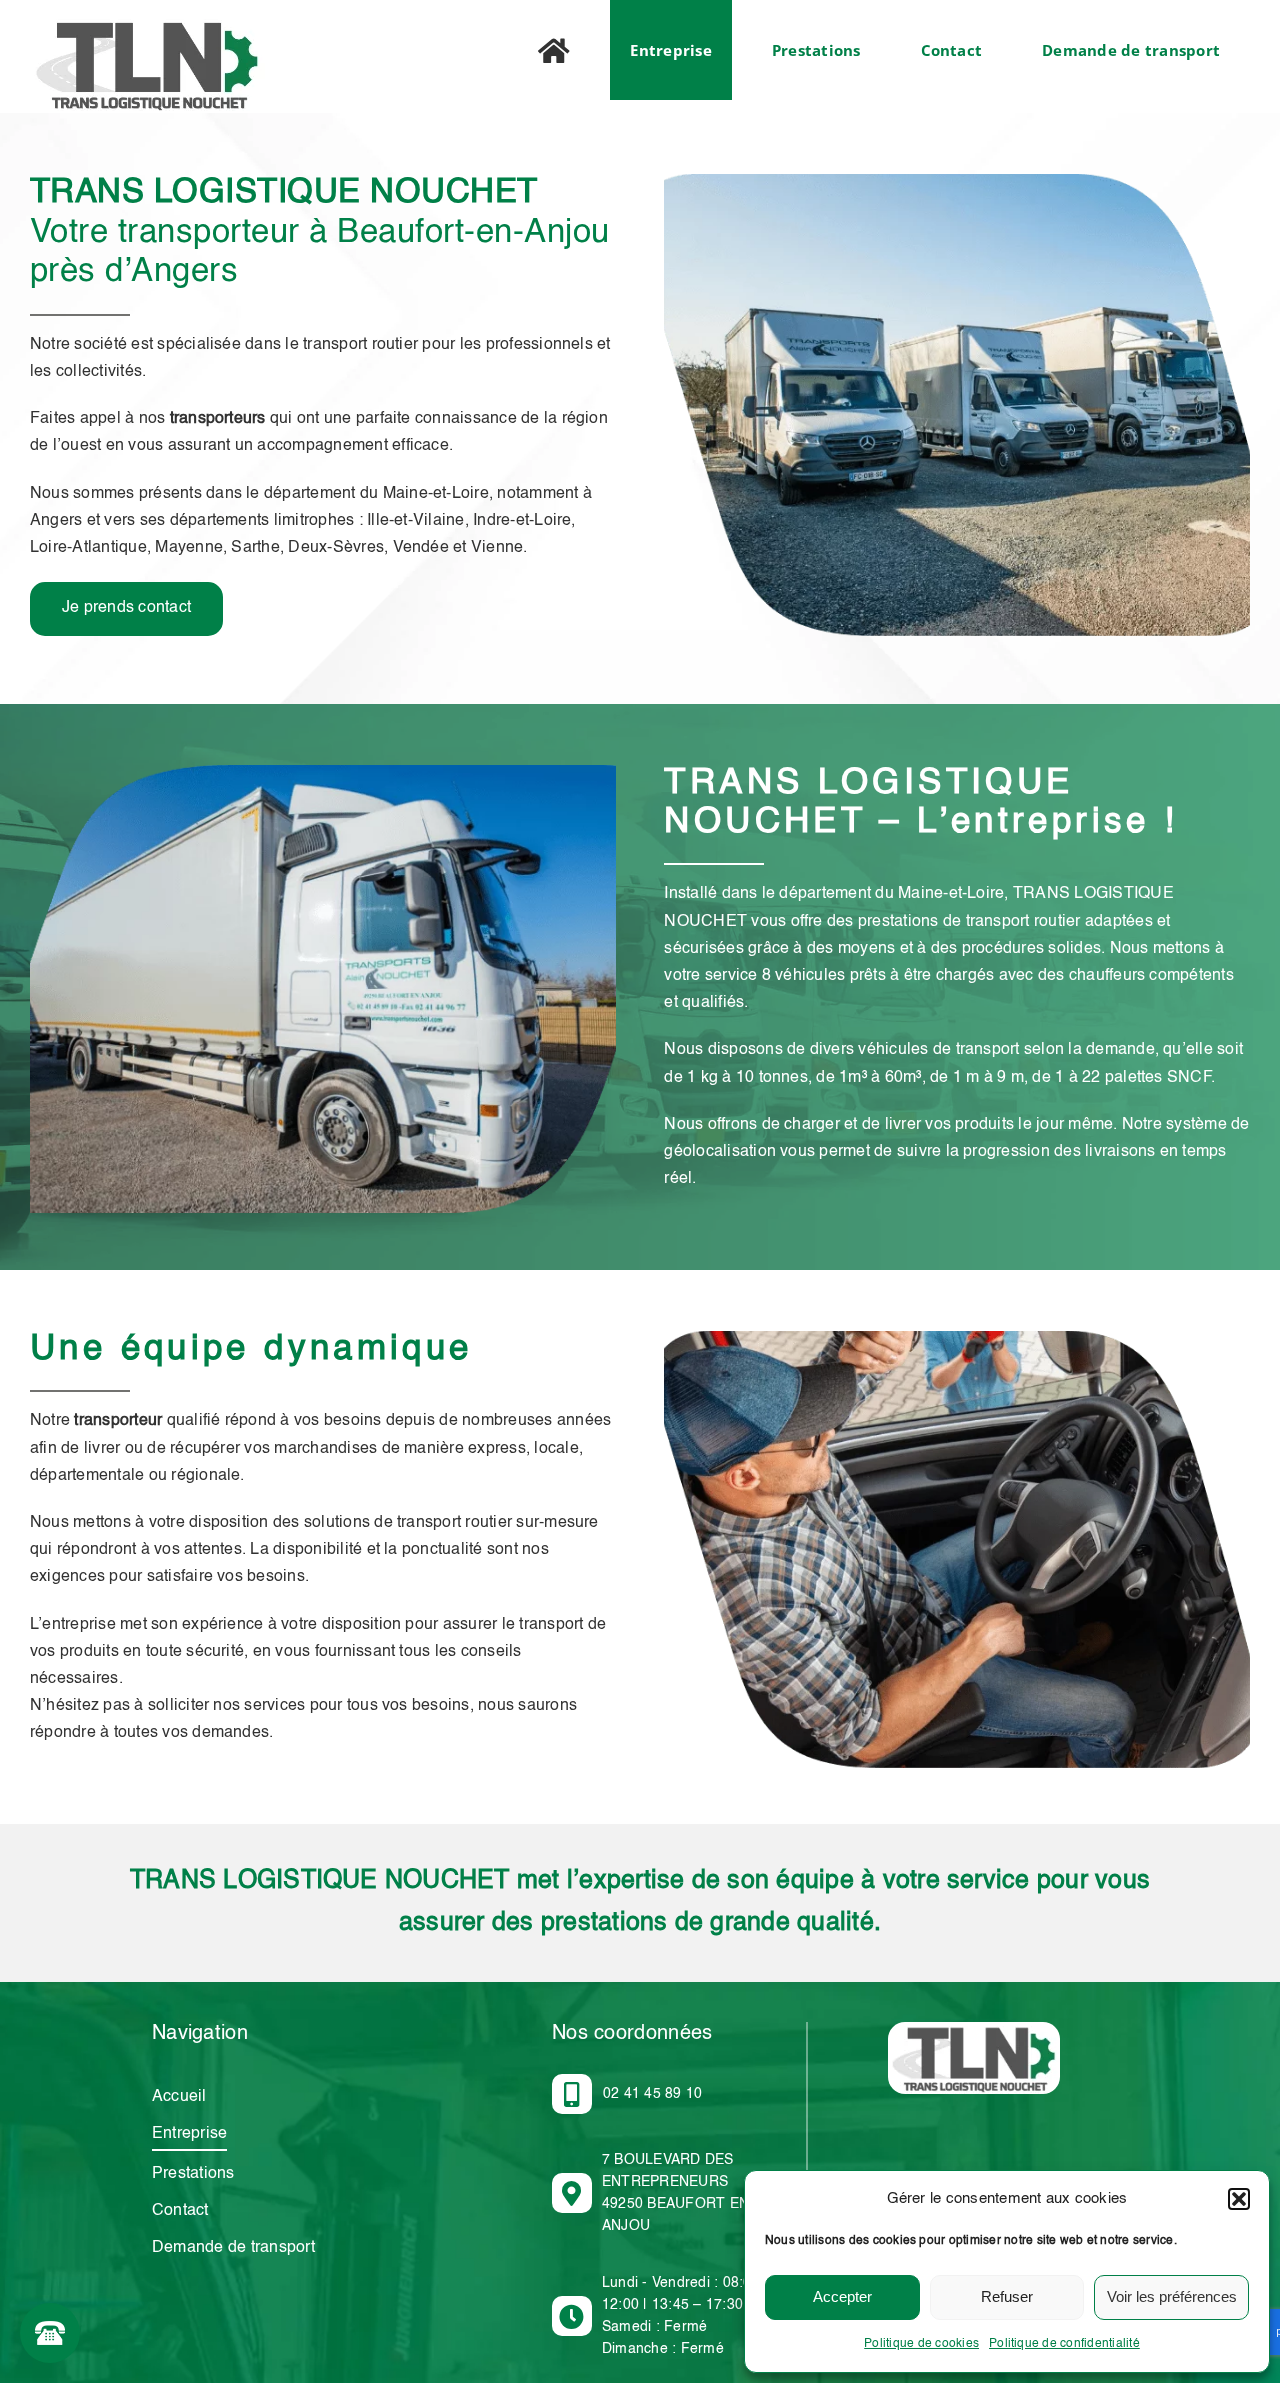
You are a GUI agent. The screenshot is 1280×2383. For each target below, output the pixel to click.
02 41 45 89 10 (652, 2094)
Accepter (842, 2296)
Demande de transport (233, 2248)
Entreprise (189, 2134)
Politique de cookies (921, 2344)
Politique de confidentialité (1064, 2344)
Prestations (193, 2174)
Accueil (179, 2097)
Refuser (1007, 2296)
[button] (1239, 2199)
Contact (180, 2211)
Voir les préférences (1172, 2296)
